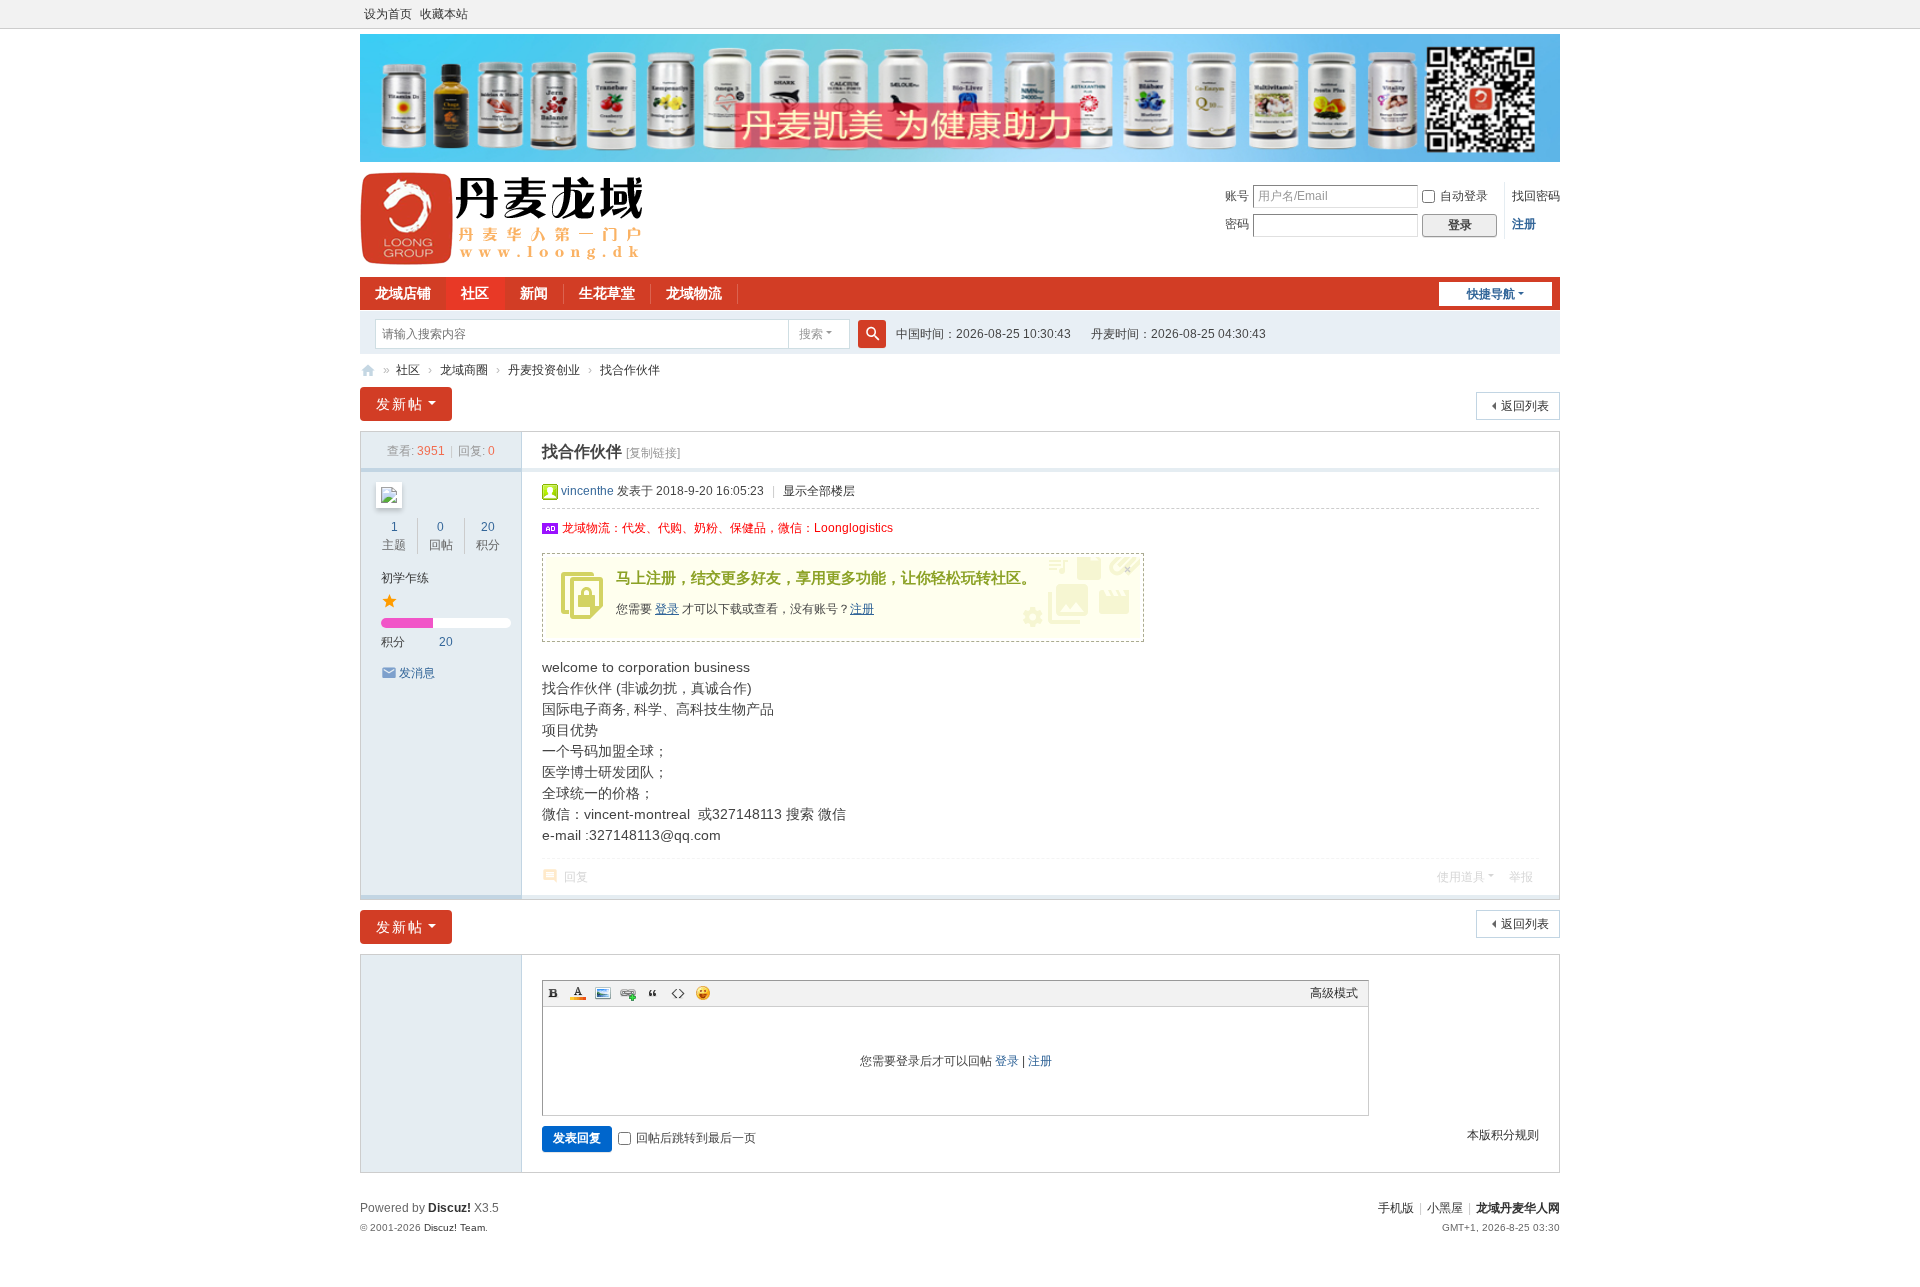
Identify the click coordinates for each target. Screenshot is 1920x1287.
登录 (667, 609)
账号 (1237, 196)
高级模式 (1334, 993)
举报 (1521, 877)
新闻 (534, 293)
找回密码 (1536, 196)
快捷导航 (1491, 294)
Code (678, 993)
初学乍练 (405, 578)
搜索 (811, 334)
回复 (576, 877)
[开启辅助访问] (1555, 14)
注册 (1524, 224)
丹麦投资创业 (544, 370)
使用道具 (1461, 877)
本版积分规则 (1503, 1135)
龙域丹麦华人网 (368, 370)
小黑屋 (1445, 1208)
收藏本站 (444, 14)
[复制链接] (653, 453)
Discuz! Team (454, 1227)
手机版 (1396, 1208)
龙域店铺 (403, 293)
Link (628, 993)
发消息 (417, 673)
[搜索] (872, 334)
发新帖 (400, 404)
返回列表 (1525, 406)
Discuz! (449, 1208)
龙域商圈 (464, 370)
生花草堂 (607, 293)
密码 (1237, 224)
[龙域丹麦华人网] (503, 218)
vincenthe (587, 491)
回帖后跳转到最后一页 (696, 1138)
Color (578, 993)
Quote (653, 993)
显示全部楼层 (819, 491)
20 (488, 527)
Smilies (703, 993)
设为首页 (388, 14)
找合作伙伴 (630, 370)
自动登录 (1464, 196)
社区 (475, 293)
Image (603, 993)
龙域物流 (694, 293)
